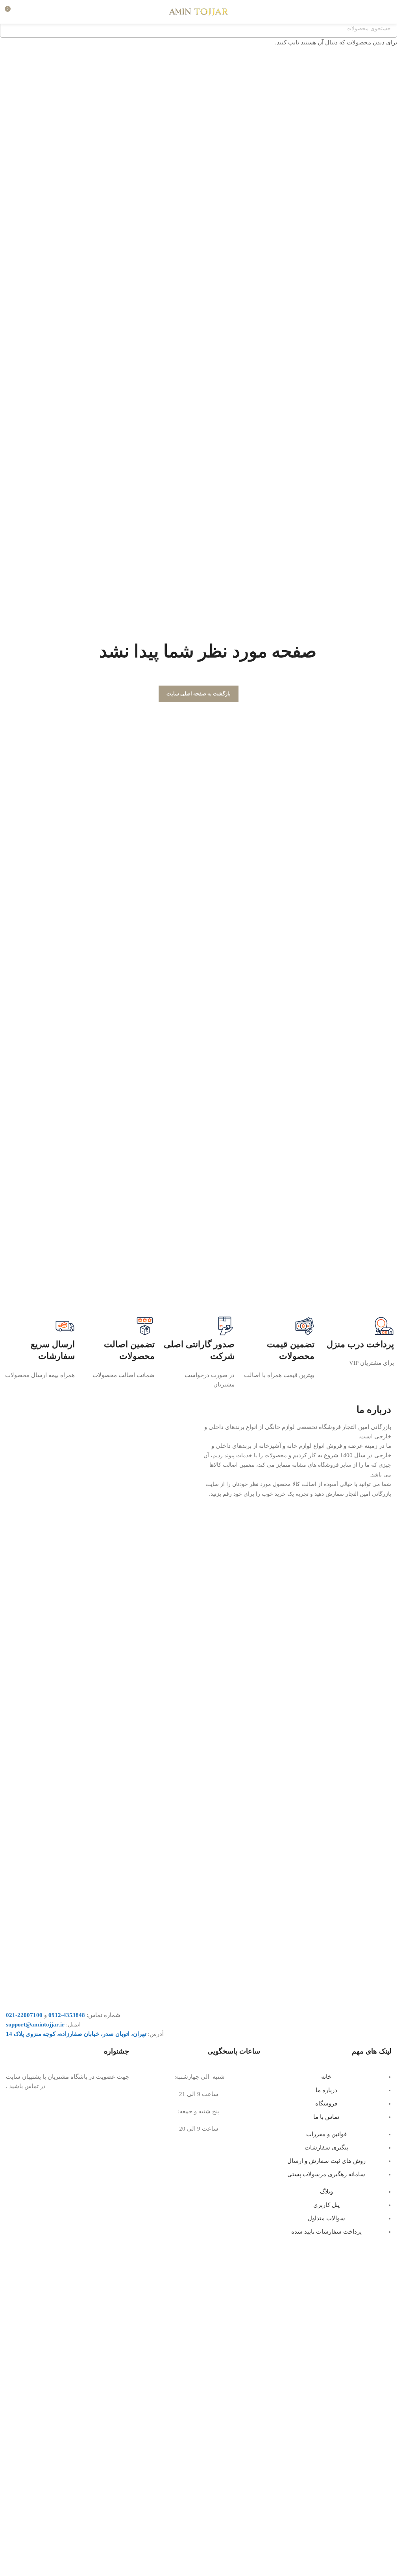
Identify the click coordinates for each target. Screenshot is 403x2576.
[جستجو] (26, 12)
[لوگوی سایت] (199, 11)
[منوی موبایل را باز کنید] (388, 12)
